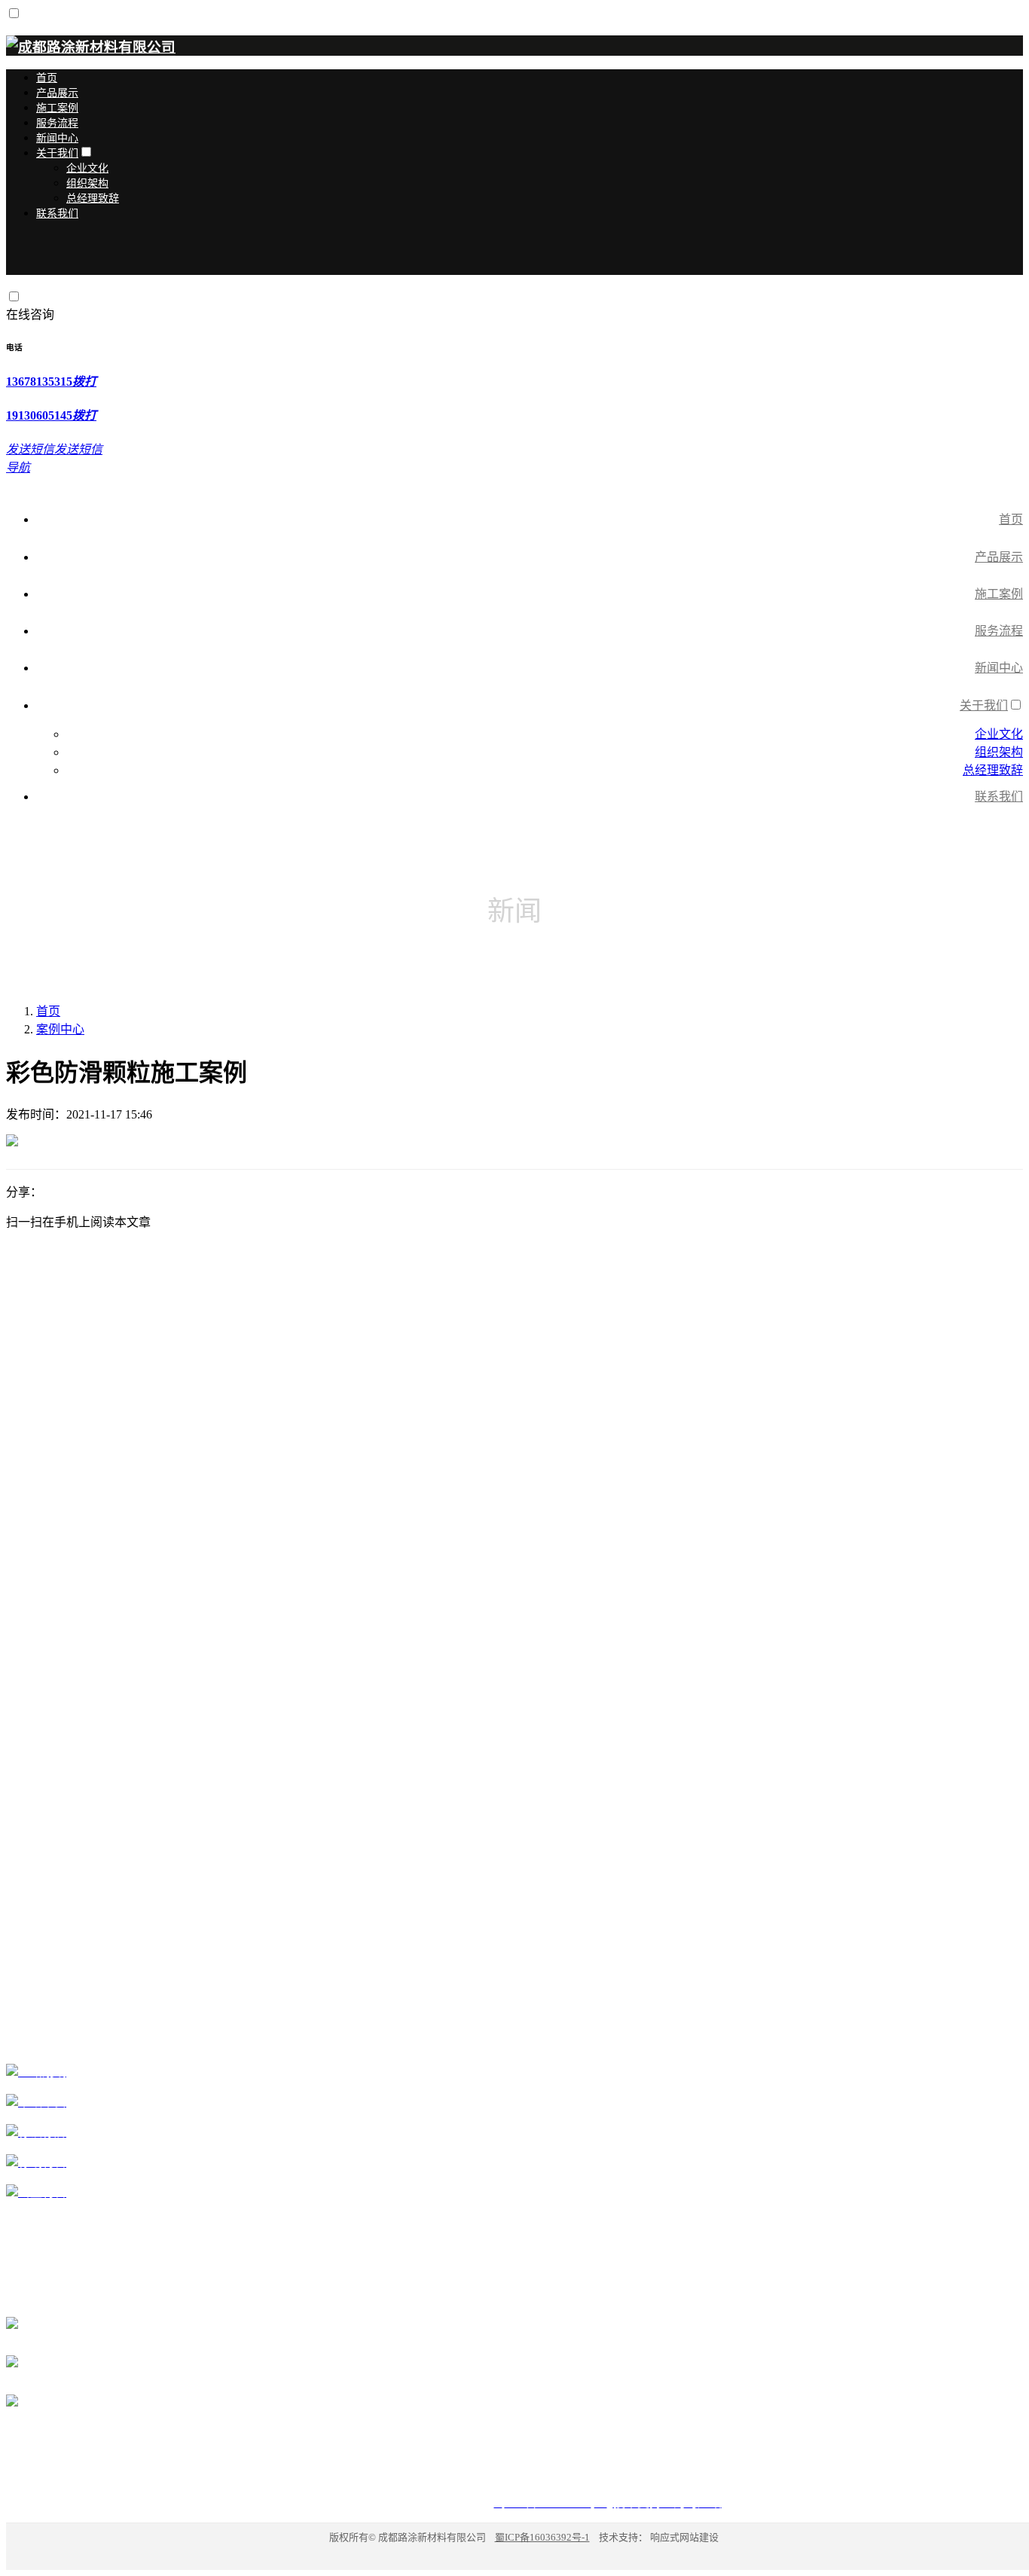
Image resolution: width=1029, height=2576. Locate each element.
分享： (24, 1192)
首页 (48, 1011)
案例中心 (60, 1029)
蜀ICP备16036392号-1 (542, 2537)
